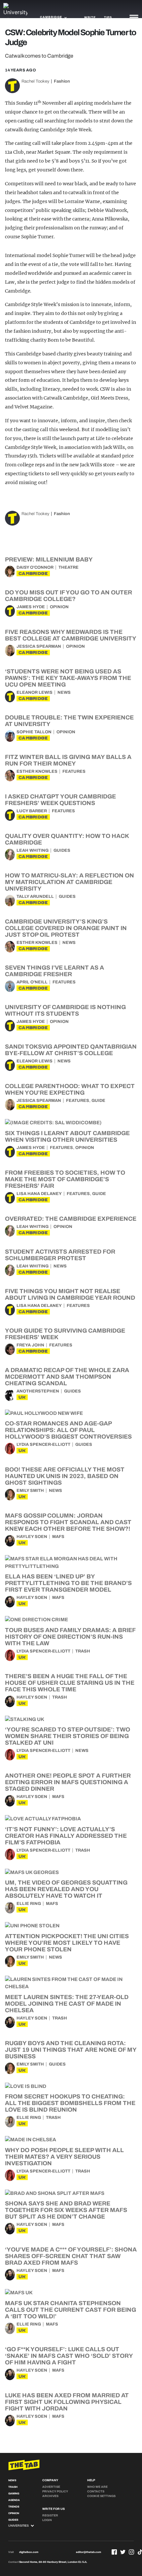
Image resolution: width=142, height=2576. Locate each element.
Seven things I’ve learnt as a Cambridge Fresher (54, 971)
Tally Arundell (35, 897)
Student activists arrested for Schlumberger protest (60, 1255)
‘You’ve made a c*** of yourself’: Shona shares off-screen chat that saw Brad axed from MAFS (71, 2256)
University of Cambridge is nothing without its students (65, 1010)
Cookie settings (101, 2496)
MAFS (58, 1537)
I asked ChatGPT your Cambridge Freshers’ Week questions (60, 800)
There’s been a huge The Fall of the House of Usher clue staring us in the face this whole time (70, 1683)
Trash (83, 1651)
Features (74, 771)
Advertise (51, 2487)
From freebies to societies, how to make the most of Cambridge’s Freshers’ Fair (65, 1179)
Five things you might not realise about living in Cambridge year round (70, 1294)
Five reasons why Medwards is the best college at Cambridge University (71, 635)
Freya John (30, 1345)
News (64, 692)
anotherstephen (38, 1391)
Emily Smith (30, 1491)
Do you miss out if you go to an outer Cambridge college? (69, 596)
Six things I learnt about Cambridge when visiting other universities (67, 1136)
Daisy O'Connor (35, 567)
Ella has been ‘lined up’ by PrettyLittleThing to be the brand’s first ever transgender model (68, 1583)
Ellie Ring (29, 1904)
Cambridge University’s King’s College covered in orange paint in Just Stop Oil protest (66, 928)
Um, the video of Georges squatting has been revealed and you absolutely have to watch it (66, 1889)
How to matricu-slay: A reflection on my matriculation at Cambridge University (70, 882)
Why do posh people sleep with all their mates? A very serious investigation (64, 2157)
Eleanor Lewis (35, 692)
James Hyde (31, 607)
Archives (50, 2496)
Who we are (97, 2487)
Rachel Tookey (35, 81)
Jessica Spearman (39, 646)
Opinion (59, 607)
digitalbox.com (29, 2552)
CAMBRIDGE (33, 573)
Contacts (96, 2491)
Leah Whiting (33, 850)
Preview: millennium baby (49, 559)
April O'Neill (32, 982)
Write (90, 17)
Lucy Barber (32, 811)
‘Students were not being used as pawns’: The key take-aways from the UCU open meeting (68, 678)
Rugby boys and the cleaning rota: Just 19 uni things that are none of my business (71, 2050)
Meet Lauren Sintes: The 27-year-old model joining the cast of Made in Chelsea (67, 2004)
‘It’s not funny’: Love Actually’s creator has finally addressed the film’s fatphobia (66, 1836)
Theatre (69, 567)
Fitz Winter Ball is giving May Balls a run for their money (68, 760)
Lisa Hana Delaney (39, 1194)
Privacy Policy (55, 2491)
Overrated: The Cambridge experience (71, 1219)
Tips (108, 17)
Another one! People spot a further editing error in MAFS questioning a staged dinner (68, 1782)
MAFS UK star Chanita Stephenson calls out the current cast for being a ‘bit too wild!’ (71, 2310)
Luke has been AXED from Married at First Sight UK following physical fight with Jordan (67, 2402)
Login (47, 2520)
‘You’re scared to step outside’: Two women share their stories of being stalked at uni (68, 1736)
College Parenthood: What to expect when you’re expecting (70, 1089)
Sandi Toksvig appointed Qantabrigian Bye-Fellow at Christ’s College (71, 1050)
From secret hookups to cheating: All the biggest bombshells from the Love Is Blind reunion (70, 2103)
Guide (98, 1101)
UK (22, 1397)
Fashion (62, 81)
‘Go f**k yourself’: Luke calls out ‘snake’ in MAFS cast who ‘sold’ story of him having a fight (69, 2356)
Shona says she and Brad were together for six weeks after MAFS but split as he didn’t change (66, 2210)
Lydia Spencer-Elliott (43, 1444)
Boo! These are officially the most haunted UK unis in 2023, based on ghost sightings (65, 1476)
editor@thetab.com (89, 2552)
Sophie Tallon (34, 732)
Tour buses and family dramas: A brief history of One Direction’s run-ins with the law (70, 1637)
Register (50, 2515)
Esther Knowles (37, 771)
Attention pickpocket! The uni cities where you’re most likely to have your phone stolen (67, 1943)
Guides (62, 850)
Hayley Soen (32, 1537)
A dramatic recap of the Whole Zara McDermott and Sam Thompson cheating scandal (67, 1377)
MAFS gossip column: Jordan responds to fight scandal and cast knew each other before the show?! (68, 1522)
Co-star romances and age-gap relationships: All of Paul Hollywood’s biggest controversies (68, 1430)
